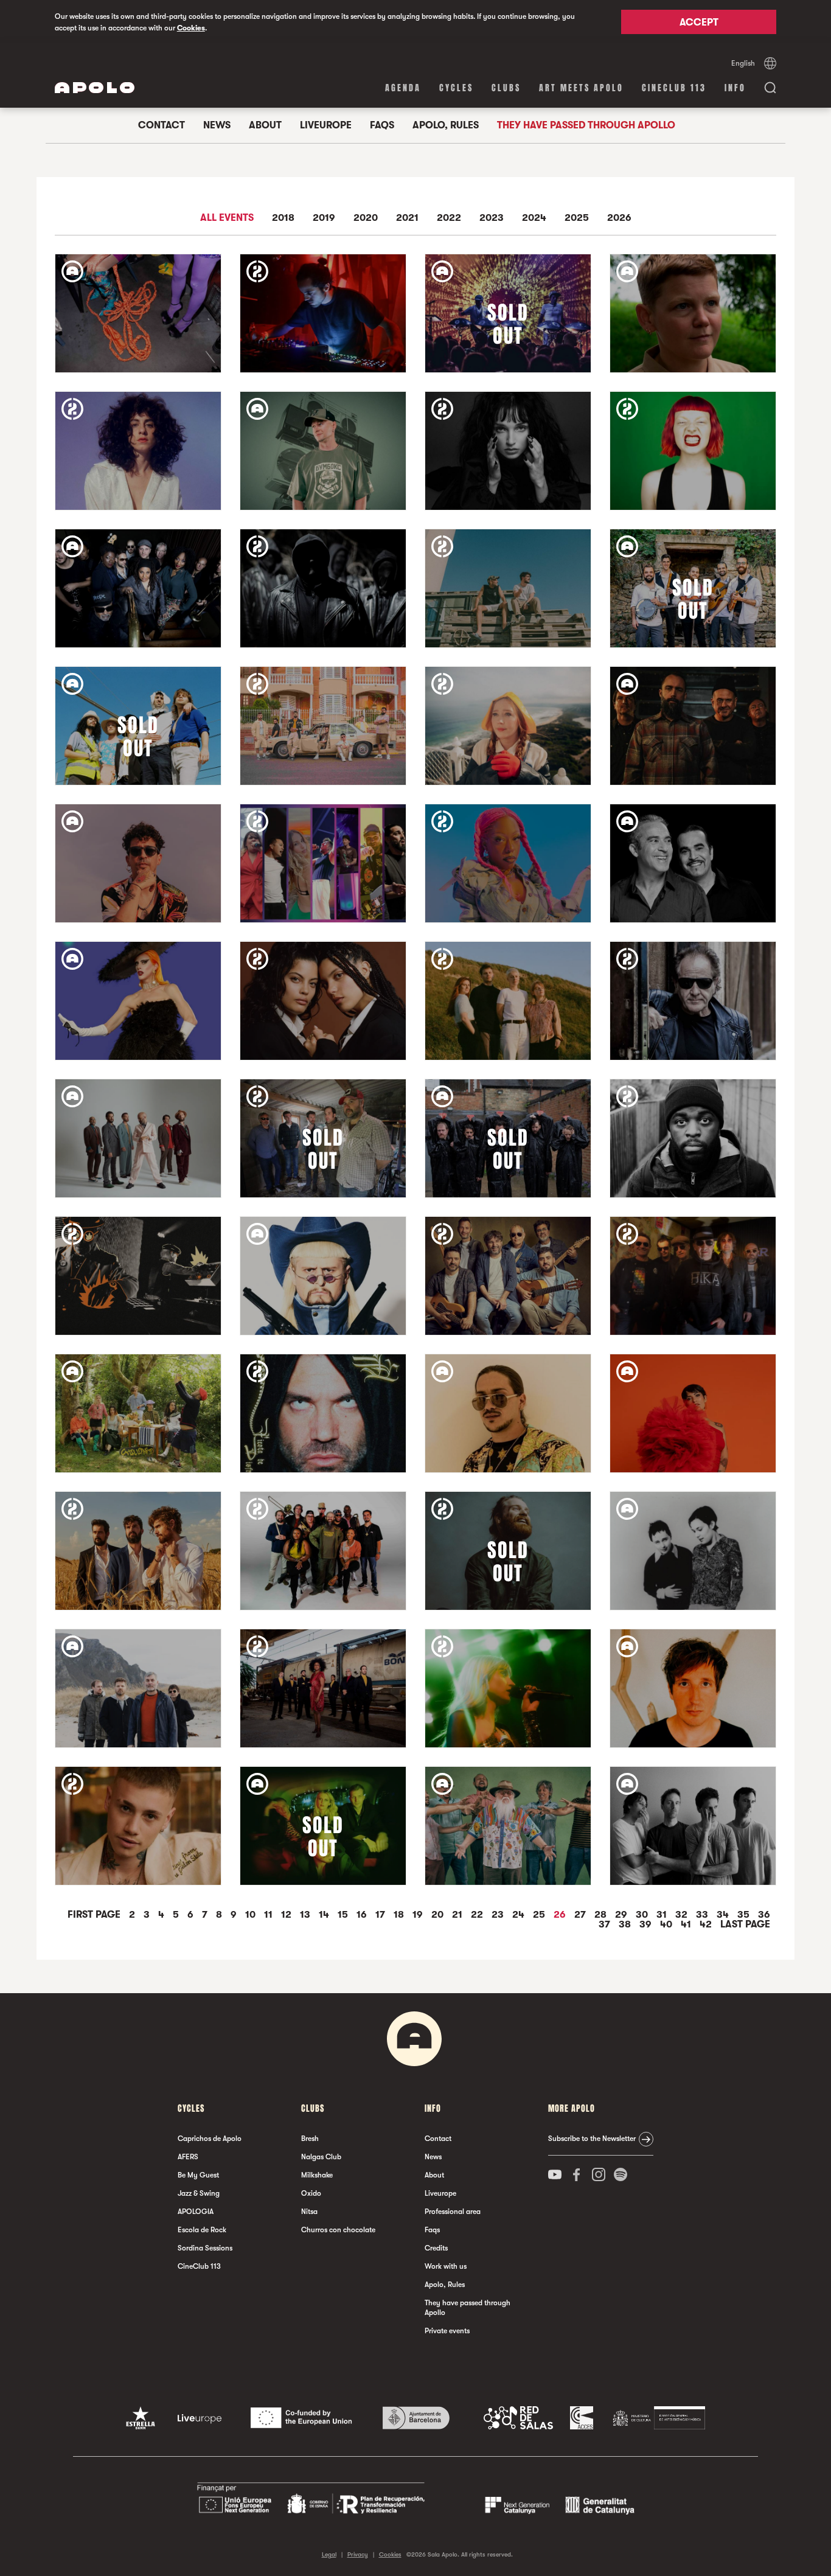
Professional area (453, 2212)
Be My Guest (198, 2175)
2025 (577, 218)
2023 (492, 218)
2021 (407, 218)
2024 (534, 218)
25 (540, 1915)
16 (363, 1915)
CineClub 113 (674, 88)
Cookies (191, 28)
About (265, 125)
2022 (449, 218)
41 (687, 1924)
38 (626, 1924)
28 (602, 1915)
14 (325, 1915)
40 (667, 1924)
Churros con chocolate (338, 2230)
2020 (366, 218)
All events (227, 218)
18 (400, 1915)
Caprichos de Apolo (210, 2139)
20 (439, 1915)
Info (735, 88)
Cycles (456, 88)
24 (520, 1915)
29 (622, 1915)
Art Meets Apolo (581, 88)
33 (703, 1915)
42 (707, 1924)
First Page (95, 1915)
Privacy (358, 2554)
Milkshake (317, 2175)
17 (381, 1915)
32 (683, 1915)
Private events (447, 2331)
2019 (324, 218)
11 (269, 1915)
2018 (283, 218)
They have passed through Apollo (586, 125)
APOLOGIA (196, 2212)
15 (344, 1915)
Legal (329, 2554)
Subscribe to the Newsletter (592, 2139)
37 (606, 1924)
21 (458, 1915)
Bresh (310, 2139)
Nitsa (309, 2212)
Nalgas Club (321, 2157)
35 (745, 1915)
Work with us (446, 2266)
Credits (436, 2248)
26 (561, 1915)
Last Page (745, 1924)
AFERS (188, 2157)
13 (306, 1915)
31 (663, 1915)
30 (643, 1915)
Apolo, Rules (446, 125)
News (217, 125)
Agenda (403, 88)
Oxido (311, 2193)
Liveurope (326, 125)
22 (478, 1915)
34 (724, 1915)
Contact (162, 125)
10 (252, 1915)
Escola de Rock (202, 2230)
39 (647, 1924)
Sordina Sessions (205, 2248)
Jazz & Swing (199, 2193)
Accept (699, 23)
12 (287, 1915)
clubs (506, 88)
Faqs (382, 125)
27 (581, 1915)
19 (419, 1915)
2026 (619, 218)
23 (499, 1915)
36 (764, 1915)
